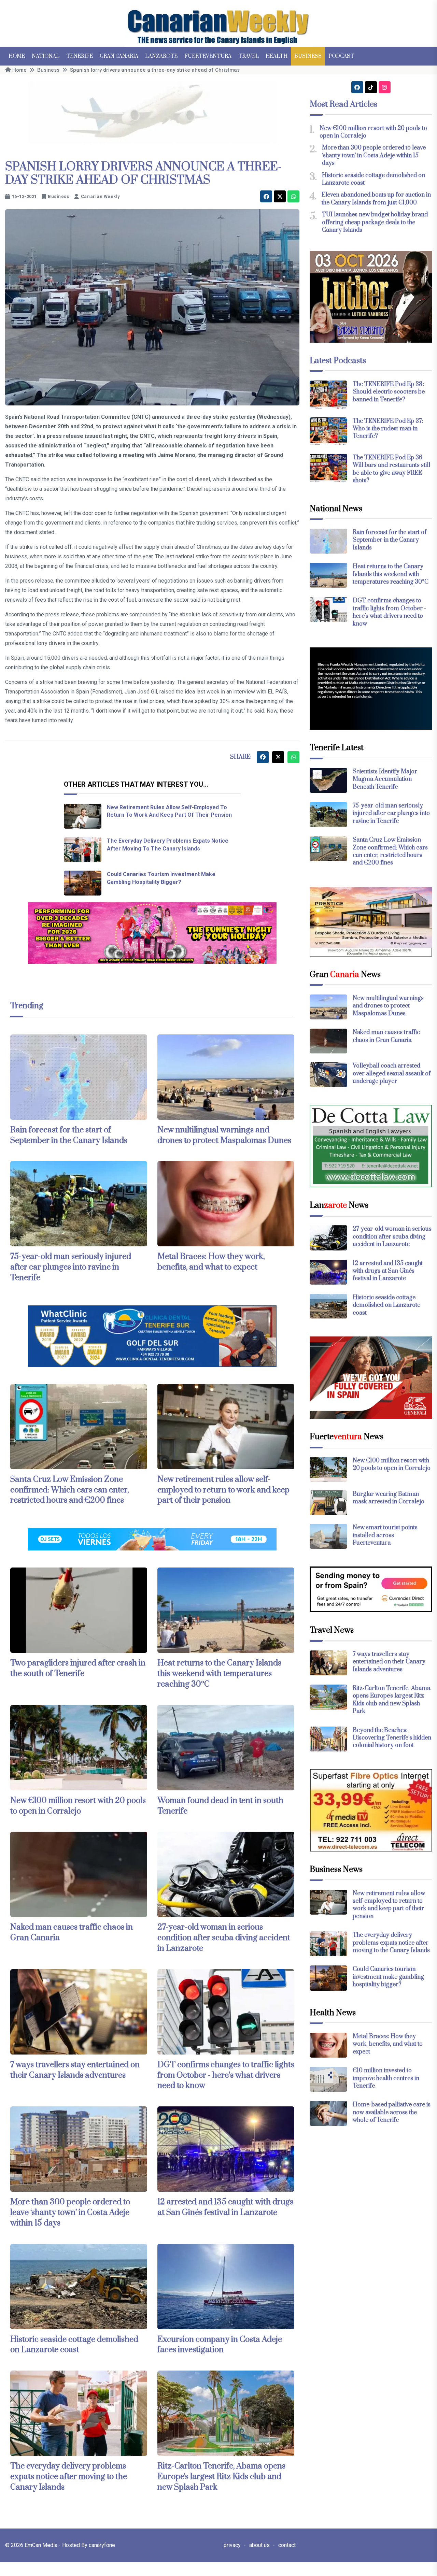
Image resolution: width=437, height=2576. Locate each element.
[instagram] (385, 87)
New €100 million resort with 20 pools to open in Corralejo (78, 1806)
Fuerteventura (208, 56)
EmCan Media (42, 2545)
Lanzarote (161, 56)
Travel (249, 56)
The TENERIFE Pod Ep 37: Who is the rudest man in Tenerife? (388, 429)
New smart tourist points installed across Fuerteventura (385, 1535)
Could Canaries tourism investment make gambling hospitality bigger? (388, 1977)
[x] (280, 196)
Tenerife (80, 56)
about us (259, 2545)
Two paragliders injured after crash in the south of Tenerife (78, 1668)
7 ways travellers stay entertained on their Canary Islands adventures (75, 2070)
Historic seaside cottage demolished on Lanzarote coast (74, 2345)
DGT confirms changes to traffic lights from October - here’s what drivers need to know (226, 2075)
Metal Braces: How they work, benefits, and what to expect (211, 1262)
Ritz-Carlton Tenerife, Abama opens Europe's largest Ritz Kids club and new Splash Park (221, 2477)
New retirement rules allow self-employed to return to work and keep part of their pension (223, 1490)
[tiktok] (371, 87)
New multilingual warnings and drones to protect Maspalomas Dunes (224, 1135)
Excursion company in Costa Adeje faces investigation (220, 2345)
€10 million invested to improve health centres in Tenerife (386, 2078)
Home (17, 56)
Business (308, 56)
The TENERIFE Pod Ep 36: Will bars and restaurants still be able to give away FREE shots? (391, 469)
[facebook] (266, 196)
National (46, 56)
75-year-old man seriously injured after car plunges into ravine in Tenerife (71, 1267)
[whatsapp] (293, 196)
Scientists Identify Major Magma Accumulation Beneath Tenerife (385, 779)
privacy (232, 2545)
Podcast (341, 56)
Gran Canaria (119, 56)
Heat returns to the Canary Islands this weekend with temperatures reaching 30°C (219, 1674)
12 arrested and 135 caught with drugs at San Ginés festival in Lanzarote (225, 2207)
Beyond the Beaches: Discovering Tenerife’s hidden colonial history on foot (392, 1738)
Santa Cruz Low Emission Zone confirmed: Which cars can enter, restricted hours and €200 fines (69, 1490)
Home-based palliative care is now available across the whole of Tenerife (392, 2112)
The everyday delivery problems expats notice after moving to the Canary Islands (69, 2477)
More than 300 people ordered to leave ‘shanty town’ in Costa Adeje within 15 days (70, 2213)
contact (287, 2545)
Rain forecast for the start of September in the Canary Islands (69, 1135)
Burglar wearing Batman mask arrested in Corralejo (389, 1498)
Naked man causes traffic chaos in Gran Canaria (386, 1036)
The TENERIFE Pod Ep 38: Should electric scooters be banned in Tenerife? (389, 392)
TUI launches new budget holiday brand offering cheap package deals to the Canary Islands (375, 222)
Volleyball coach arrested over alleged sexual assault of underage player (392, 1074)
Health (277, 56)
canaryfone (102, 2545)
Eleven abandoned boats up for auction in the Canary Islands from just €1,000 (376, 199)
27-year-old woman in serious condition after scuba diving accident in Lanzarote (224, 1938)
